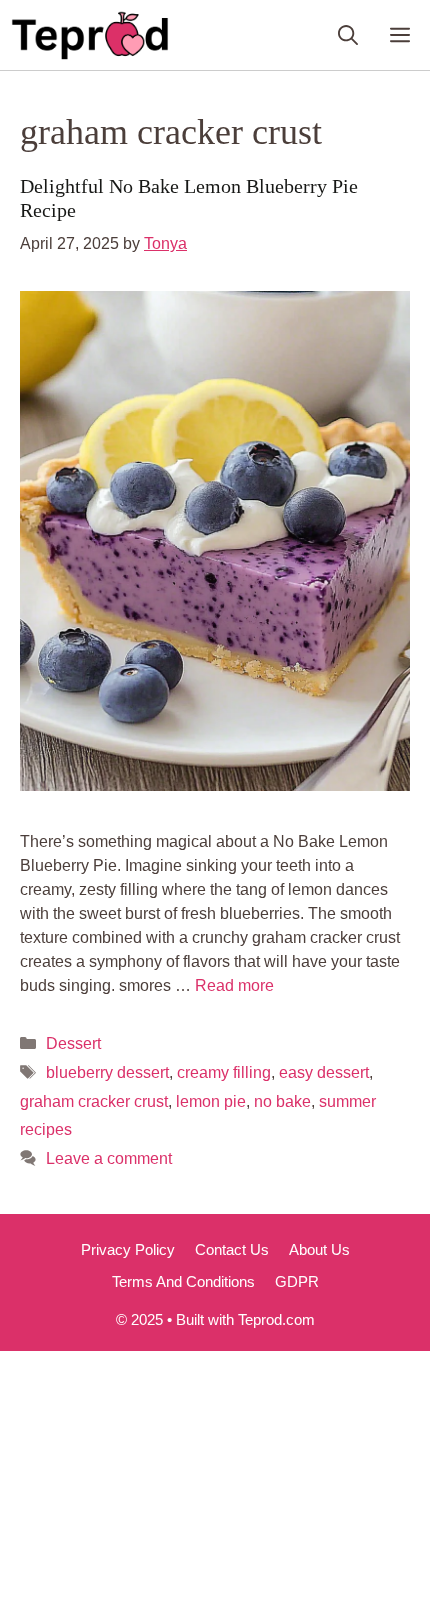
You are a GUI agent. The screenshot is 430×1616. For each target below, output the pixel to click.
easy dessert (324, 1072)
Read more (234, 985)
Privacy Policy (128, 1249)
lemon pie (211, 1101)
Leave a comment (109, 1158)
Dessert (73, 1043)
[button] (348, 35)
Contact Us (232, 1249)
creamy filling (224, 1072)
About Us (319, 1249)
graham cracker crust (94, 1101)
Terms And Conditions (183, 1281)
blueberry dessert (107, 1072)
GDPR (297, 1281)
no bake (282, 1101)
